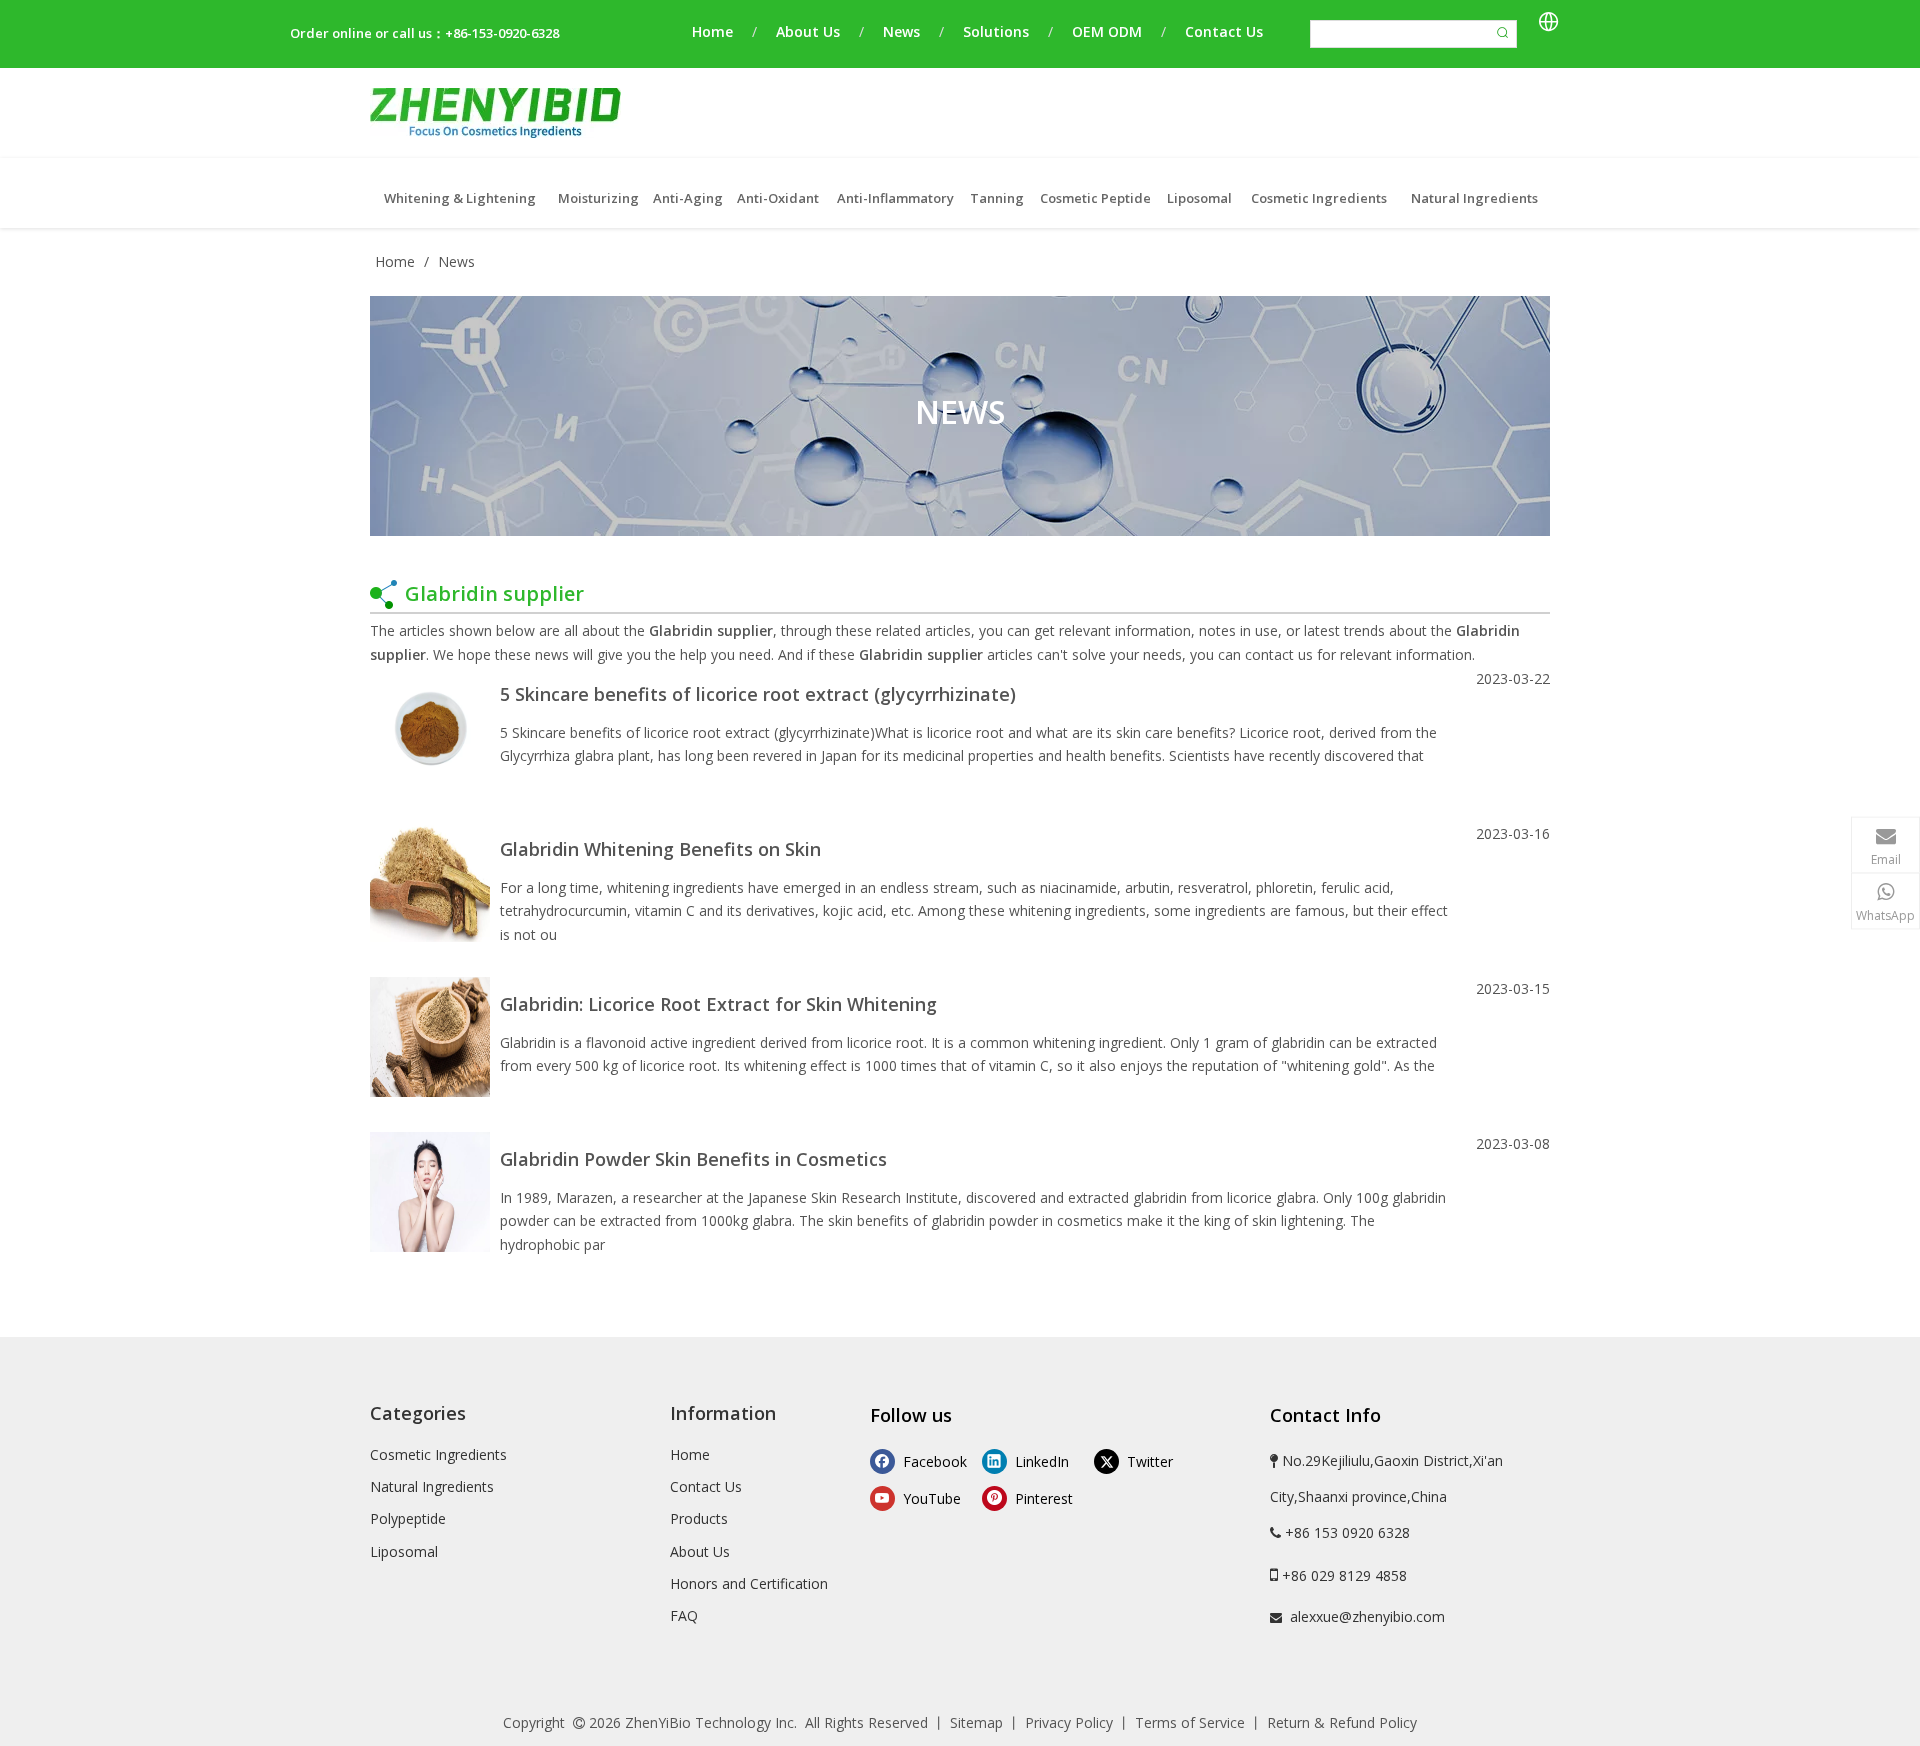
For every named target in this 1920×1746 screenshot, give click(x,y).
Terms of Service (1190, 1722)
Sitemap (976, 1722)
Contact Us (1224, 31)
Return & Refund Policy (1342, 1722)
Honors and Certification (749, 1583)
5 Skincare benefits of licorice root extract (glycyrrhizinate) (758, 694)
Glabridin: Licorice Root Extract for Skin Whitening (718, 1004)
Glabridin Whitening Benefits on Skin (660, 849)
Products (699, 1518)
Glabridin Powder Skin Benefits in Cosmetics (693, 1159)
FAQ (684, 1615)
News (901, 31)
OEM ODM (1107, 31)
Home (712, 31)
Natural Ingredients (432, 1486)
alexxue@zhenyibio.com (1367, 1616)
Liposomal (404, 1551)
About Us (808, 31)
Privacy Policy (1069, 1722)
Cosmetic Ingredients (438, 1454)
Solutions (996, 31)
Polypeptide (408, 1518)
